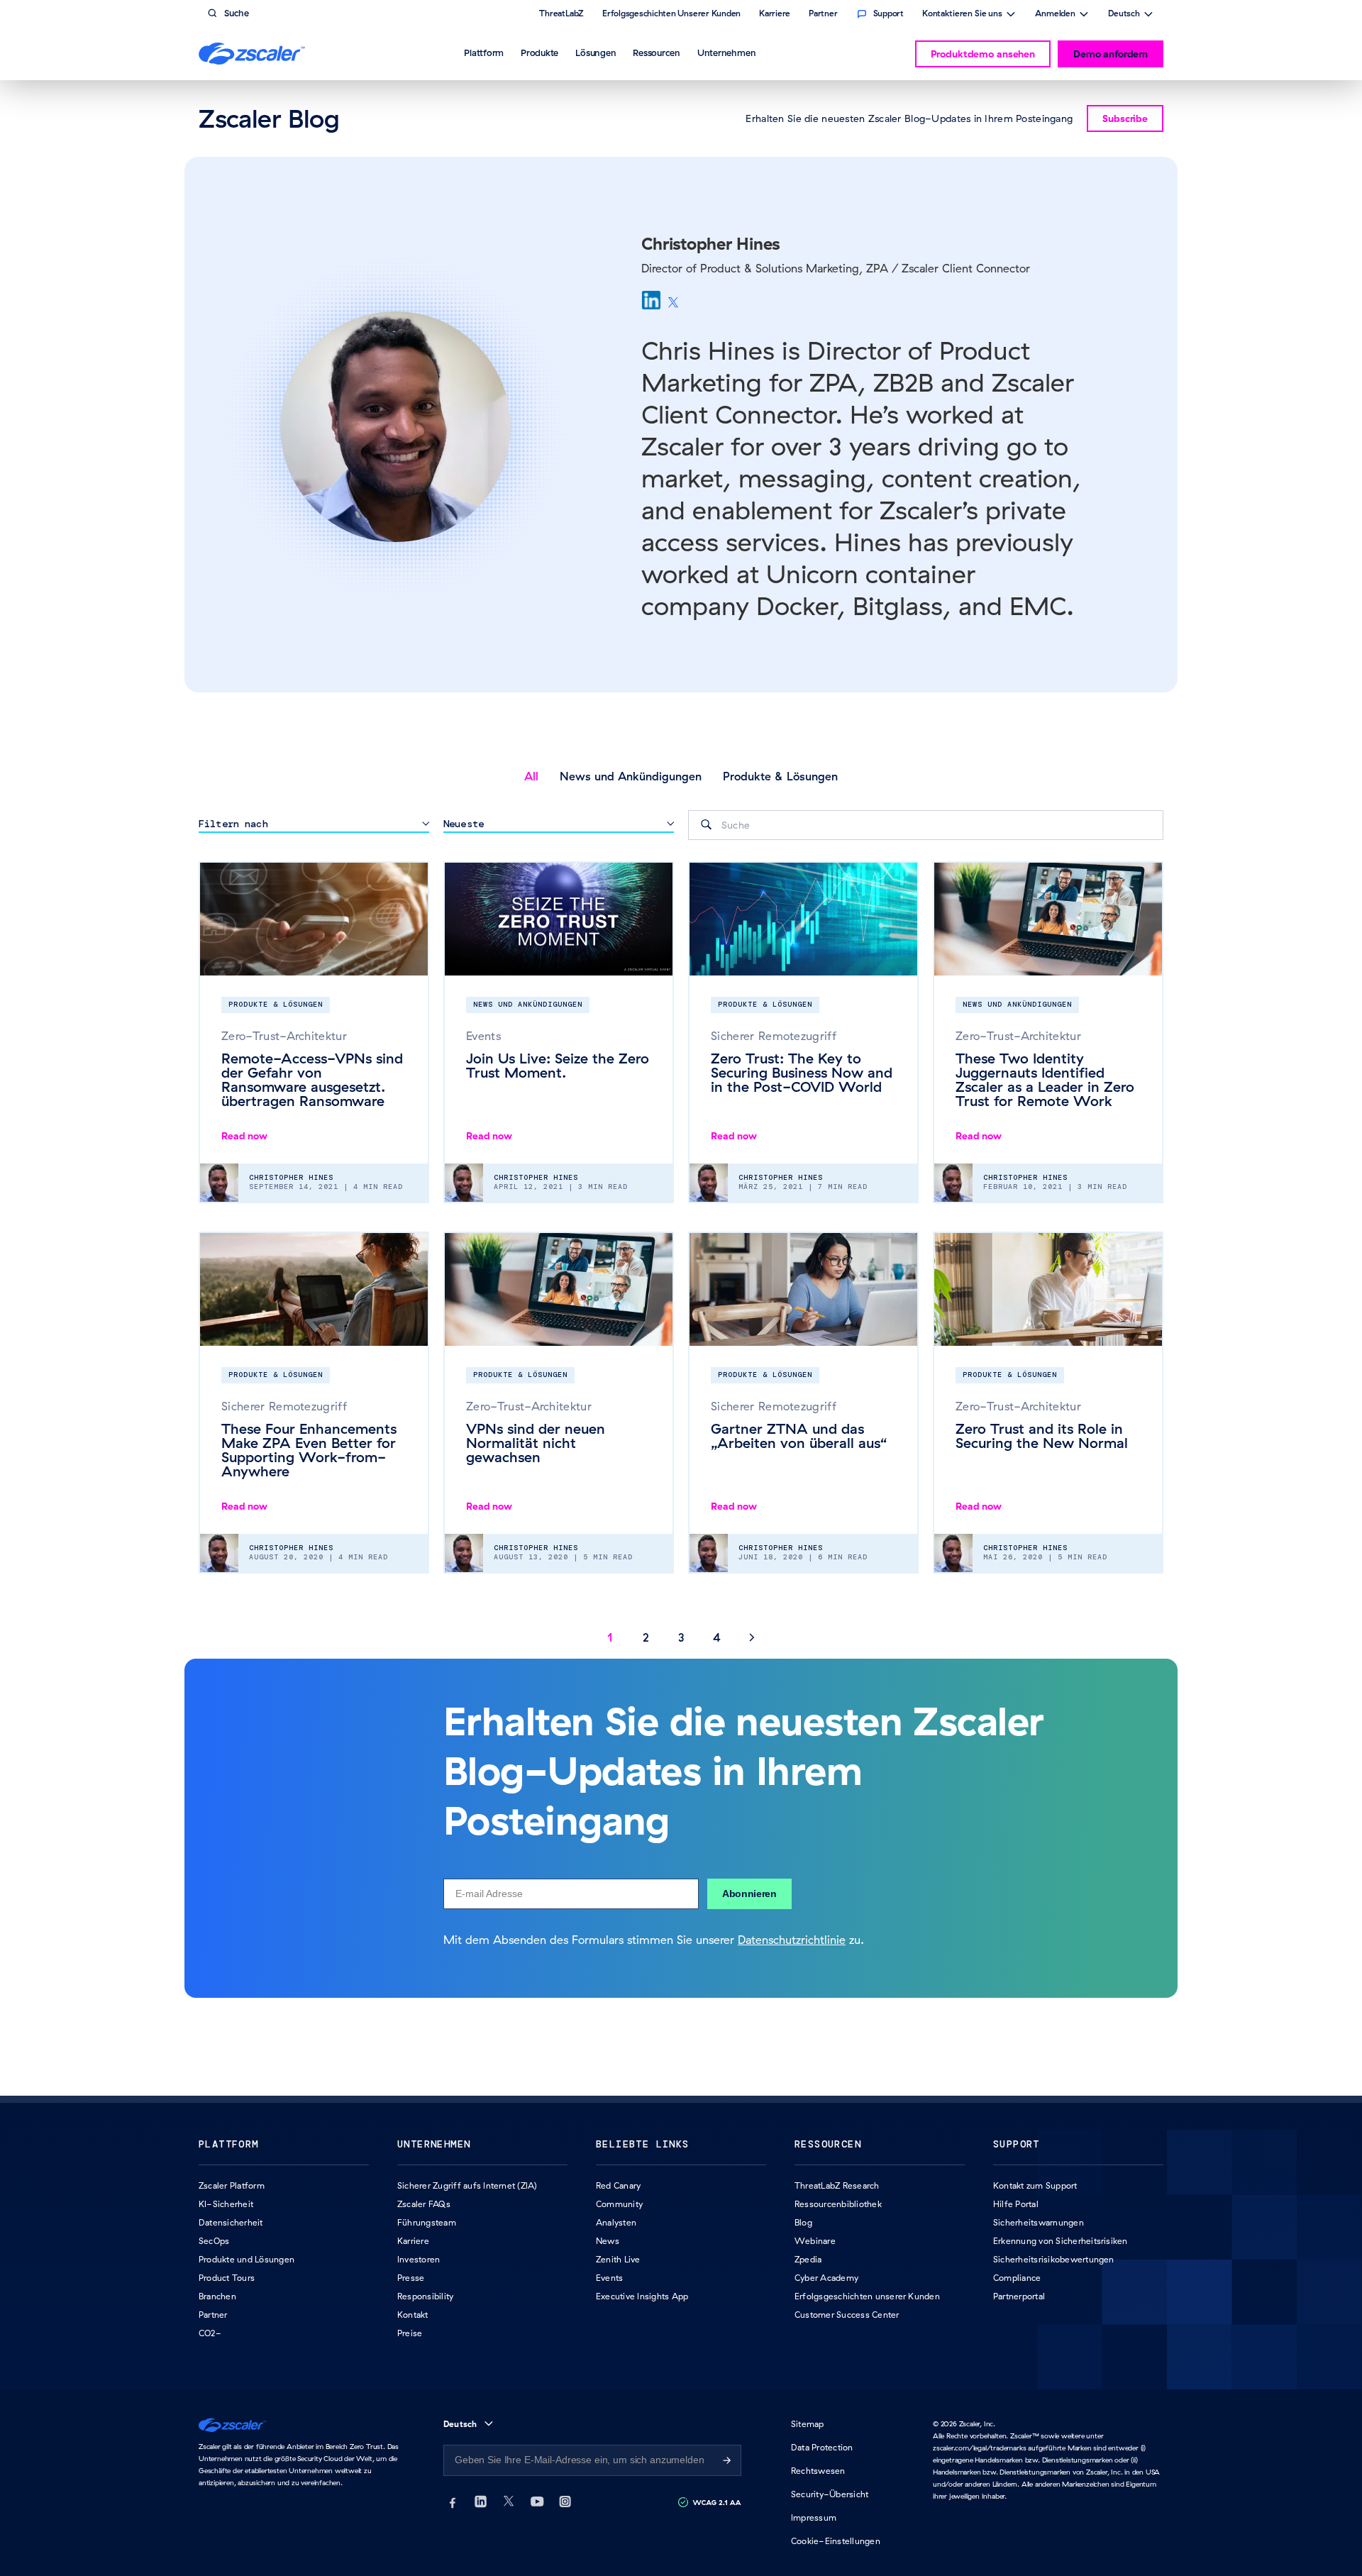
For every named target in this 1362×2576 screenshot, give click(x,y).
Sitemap (808, 2424)
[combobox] (926, 825)
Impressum (814, 2517)
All (531, 776)
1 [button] (610, 1637)
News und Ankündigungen (631, 776)
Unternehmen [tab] (726, 52)
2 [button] (646, 1637)
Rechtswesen (818, 2471)
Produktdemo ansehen (983, 54)
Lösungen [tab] (596, 52)
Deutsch (1124, 15)
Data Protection (822, 2447)
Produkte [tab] (539, 52)
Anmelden (1055, 15)
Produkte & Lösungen (780, 776)
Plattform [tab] (484, 52)
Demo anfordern (1111, 54)
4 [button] (717, 1637)
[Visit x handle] (673, 303)
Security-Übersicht (830, 2494)
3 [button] (681, 1637)
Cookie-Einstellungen (836, 2541)
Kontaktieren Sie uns (962, 15)
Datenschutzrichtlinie (792, 1940)
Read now (244, 1136)
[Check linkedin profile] (651, 300)
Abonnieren (749, 1894)
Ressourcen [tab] (657, 52)
